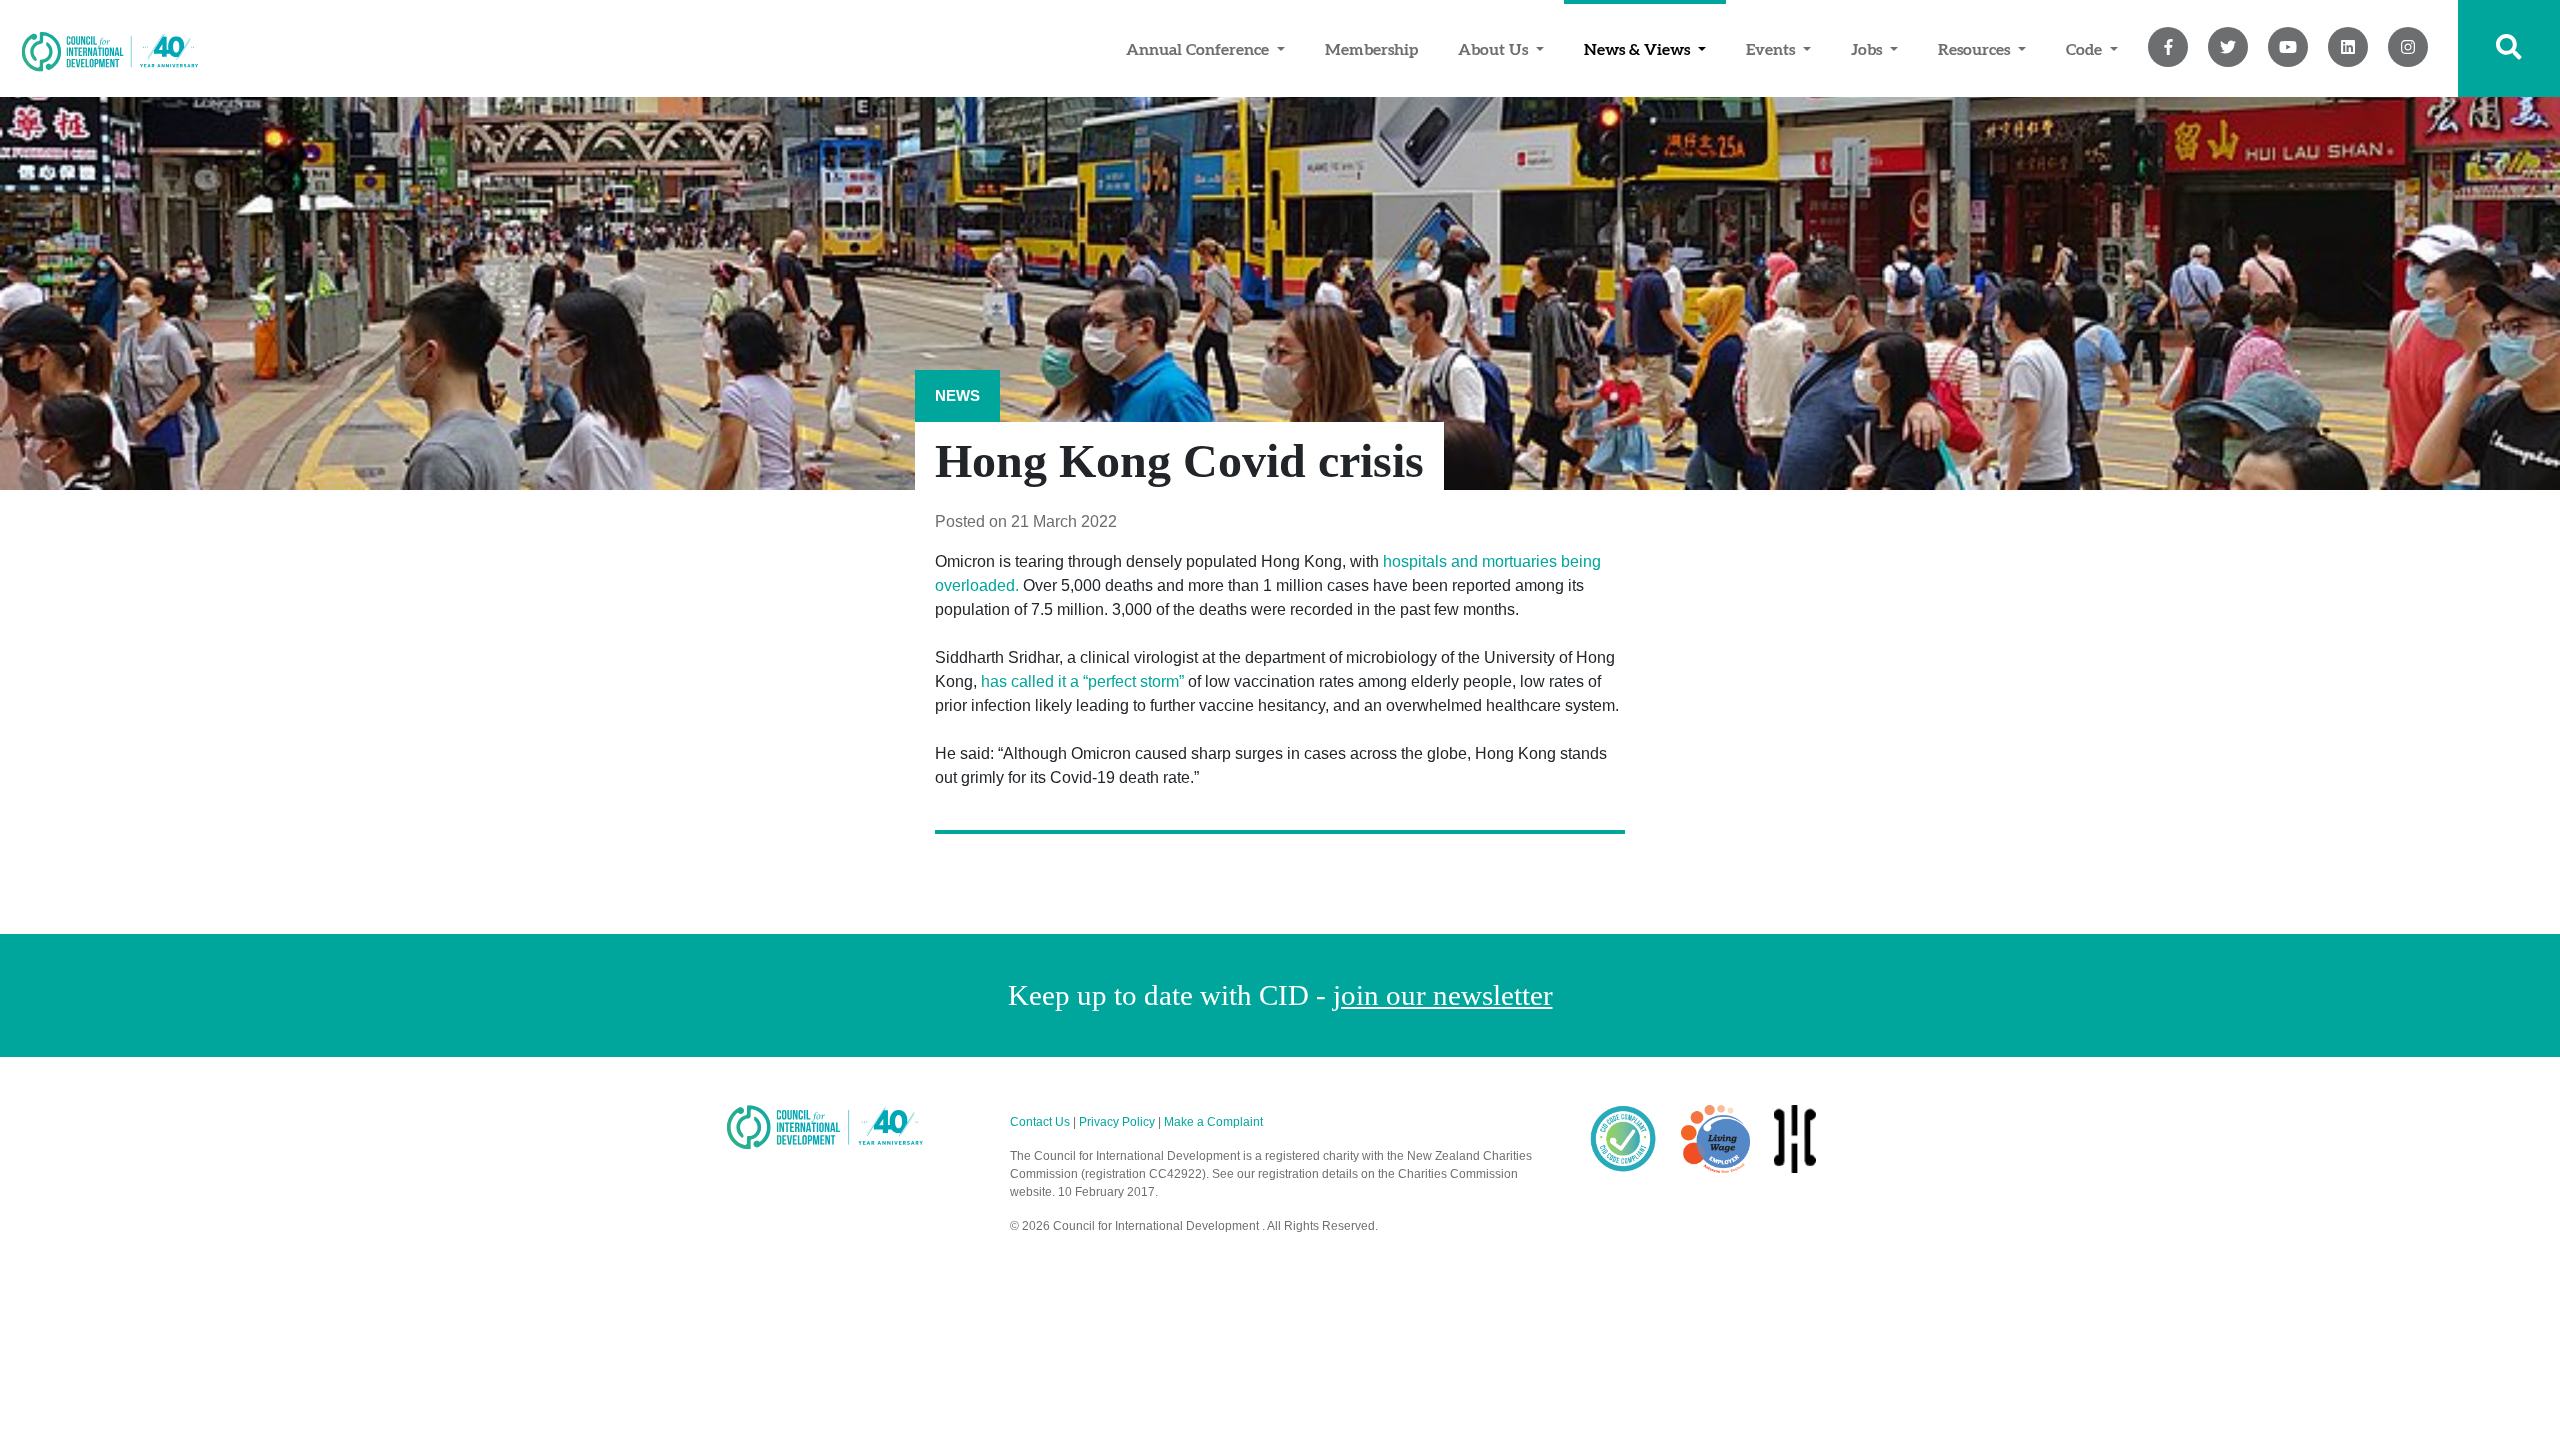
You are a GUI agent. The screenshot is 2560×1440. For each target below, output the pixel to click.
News (957, 395)
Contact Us (1040, 1122)
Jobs (1868, 49)
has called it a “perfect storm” (1082, 681)
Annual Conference (1199, 49)
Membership (1371, 49)
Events (1772, 49)
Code (2086, 49)
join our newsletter (1443, 995)
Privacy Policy (1117, 1122)
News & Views (1639, 49)
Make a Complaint (1213, 1122)
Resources (1976, 49)
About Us (1495, 49)
